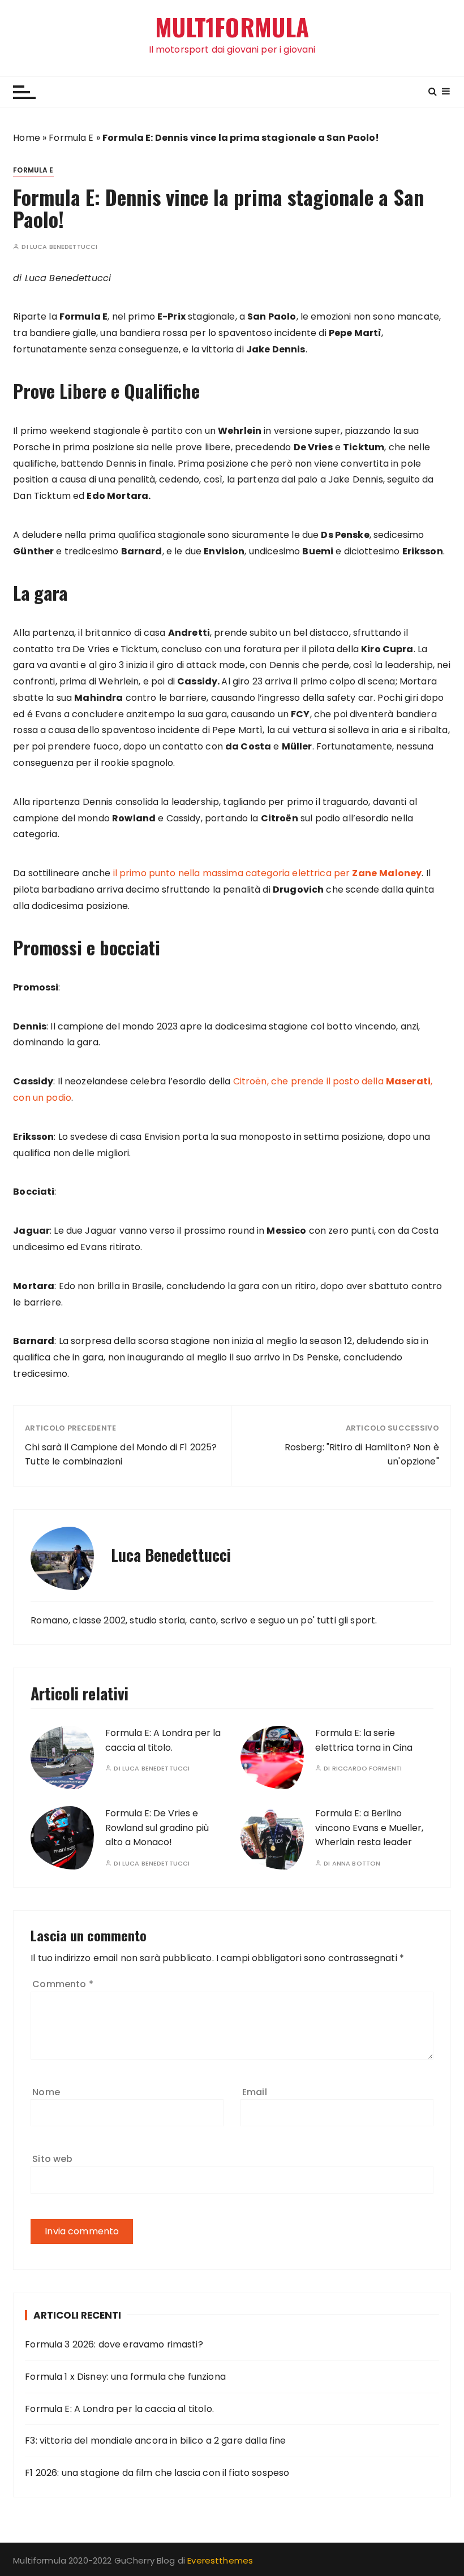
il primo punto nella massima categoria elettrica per (268, 873)
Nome (46, 2092)
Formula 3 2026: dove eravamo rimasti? (114, 2344)
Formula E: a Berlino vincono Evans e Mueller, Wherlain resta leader (369, 1828)
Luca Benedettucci (64, 247)
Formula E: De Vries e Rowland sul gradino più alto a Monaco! (157, 1828)
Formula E (71, 138)
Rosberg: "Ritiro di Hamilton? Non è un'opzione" (362, 1455)
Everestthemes (220, 2560)
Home (27, 138)
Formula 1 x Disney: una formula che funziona (125, 2377)
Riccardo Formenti (367, 1769)
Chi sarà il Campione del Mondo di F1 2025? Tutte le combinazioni (121, 1455)
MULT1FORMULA (232, 27)
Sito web (52, 2159)
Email (255, 2092)
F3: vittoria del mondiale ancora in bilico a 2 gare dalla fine (155, 2441)
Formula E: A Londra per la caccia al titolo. (119, 2409)
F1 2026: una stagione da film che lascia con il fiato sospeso (157, 2473)
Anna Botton (356, 1864)
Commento (63, 1984)
